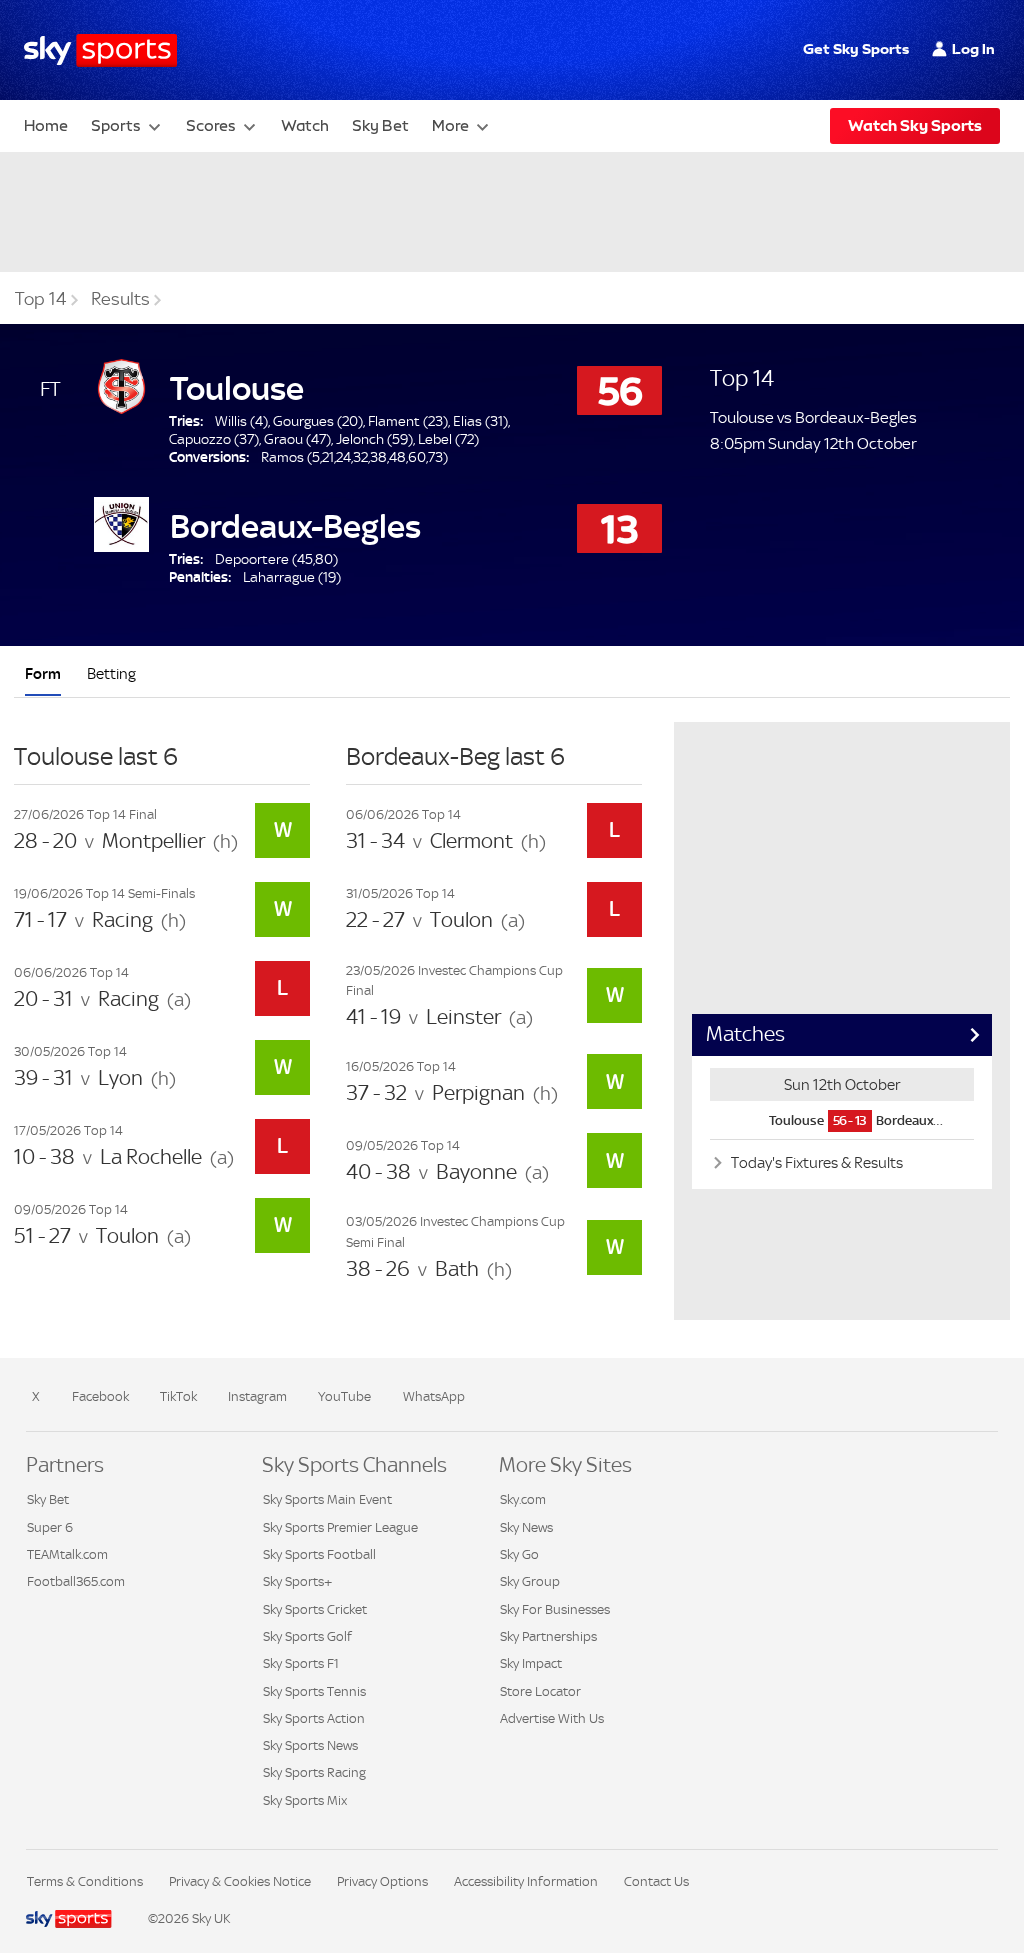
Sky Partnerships (548, 1636)
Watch (305, 125)
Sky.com (523, 1499)
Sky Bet (380, 125)
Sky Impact (531, 1663)
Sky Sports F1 (301, 1663)
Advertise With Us (552, 1718)
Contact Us (656, 1881)
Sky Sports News (310, 1745)
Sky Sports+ (297, 1581)
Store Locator (540, 1691)
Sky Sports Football (319, 1554)
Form (43, 673)
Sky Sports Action (314, 1718)
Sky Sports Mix (305, 1800)
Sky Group (530, 1581)
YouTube (344, 1396)
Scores (211, 125)
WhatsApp (434, 1396)
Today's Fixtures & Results (815, 1162)
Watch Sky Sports (915, 125)
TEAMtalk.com (67, 1554)
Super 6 (50, 1527)
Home (46, 125)
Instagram (257, 1396)
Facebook (100, 1396)
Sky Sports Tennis (314, 1691)
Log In (973, 49)
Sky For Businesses (555, 1609)
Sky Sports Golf (307, 1636)
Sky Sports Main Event (327, 1499)
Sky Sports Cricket (315, 1609)
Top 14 (41, 299)
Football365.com (76, 1581)
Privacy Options (382, 1881)
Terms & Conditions (85, 1881)
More (450, 125)
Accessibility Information (526, 1881)
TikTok (178, 1396)
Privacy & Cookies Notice (240, 1881)
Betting (111, 673)
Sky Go (519, 1554)
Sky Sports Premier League (340, 1527)
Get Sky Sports (856, 49)
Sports (116, 125)
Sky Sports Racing (314, 1772)
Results (120, 299)
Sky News (526, 1527)
